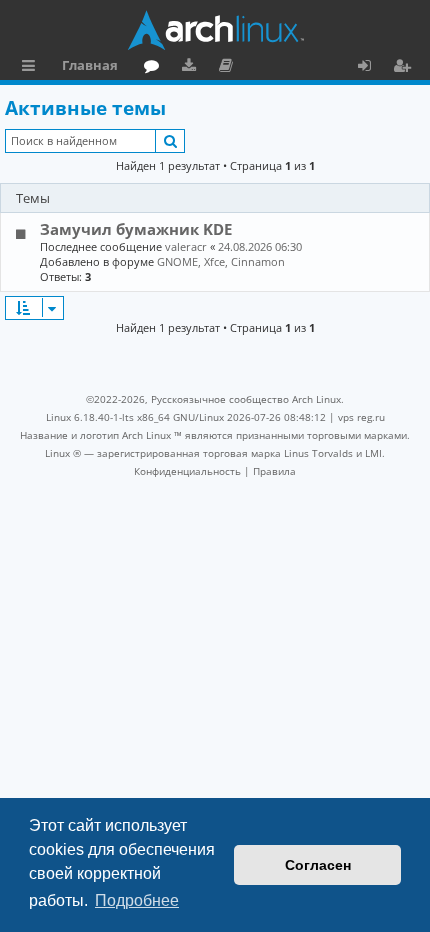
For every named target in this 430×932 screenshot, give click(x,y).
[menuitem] (187, 471)
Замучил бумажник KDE (136, 229)
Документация (229, 68)
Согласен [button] (318, 865)
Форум (155, 68)
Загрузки (192, 68)
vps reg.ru (361, 417)
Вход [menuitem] (371, 68)
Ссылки (32, 68)
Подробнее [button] (137, 900)
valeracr (186, 246)
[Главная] (215, 30)
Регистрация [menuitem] (406, 68)
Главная (90, 65)
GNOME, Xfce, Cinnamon (221, 261)
